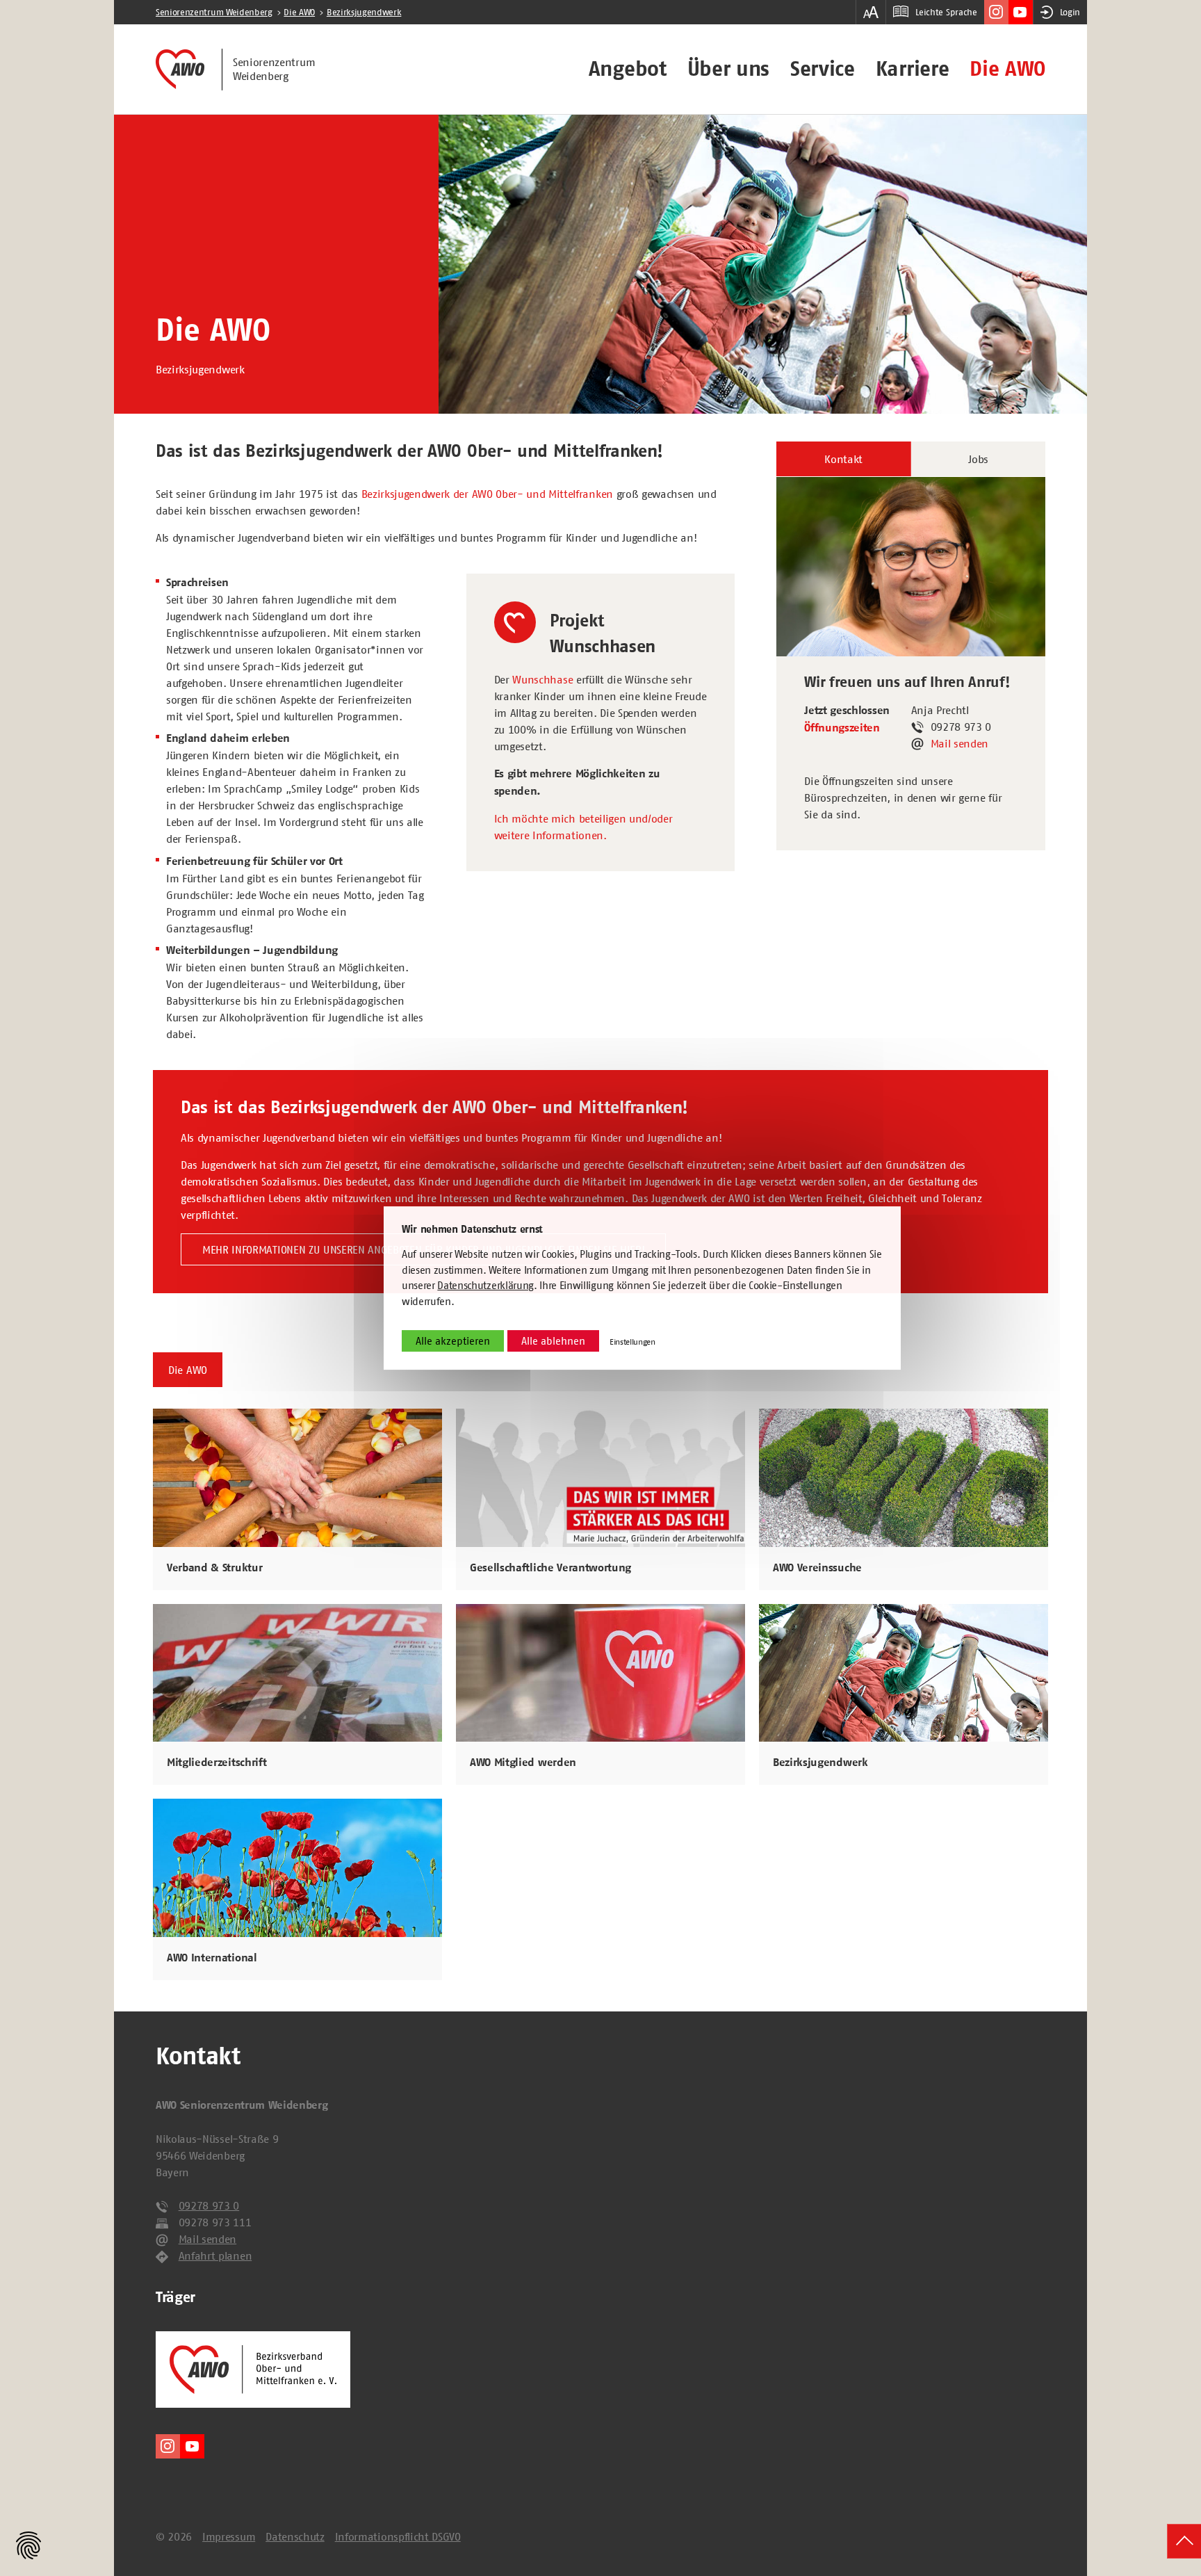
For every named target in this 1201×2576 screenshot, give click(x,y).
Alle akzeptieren (453, 1342)
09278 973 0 (209, 2205)
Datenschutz (295, 2536)
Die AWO (1007, 69)
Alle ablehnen (553, 1342)
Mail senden (959, 743)
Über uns (728, 69)
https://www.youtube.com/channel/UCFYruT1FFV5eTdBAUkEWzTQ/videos (1021, 12)
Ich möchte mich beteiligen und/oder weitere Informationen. (583, 827)
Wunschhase (542, 679)
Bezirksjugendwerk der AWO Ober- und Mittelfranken (487, 494)
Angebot (628, 69)
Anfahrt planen (215, 2255)
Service (823, 69)
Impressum (229, 2536)
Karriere (912, 69)
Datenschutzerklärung (485, 1286)
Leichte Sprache (946, 12)
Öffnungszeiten (842, 728)
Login (1070, 12)
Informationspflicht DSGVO (398, 2536)
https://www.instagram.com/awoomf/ (996, 12)
